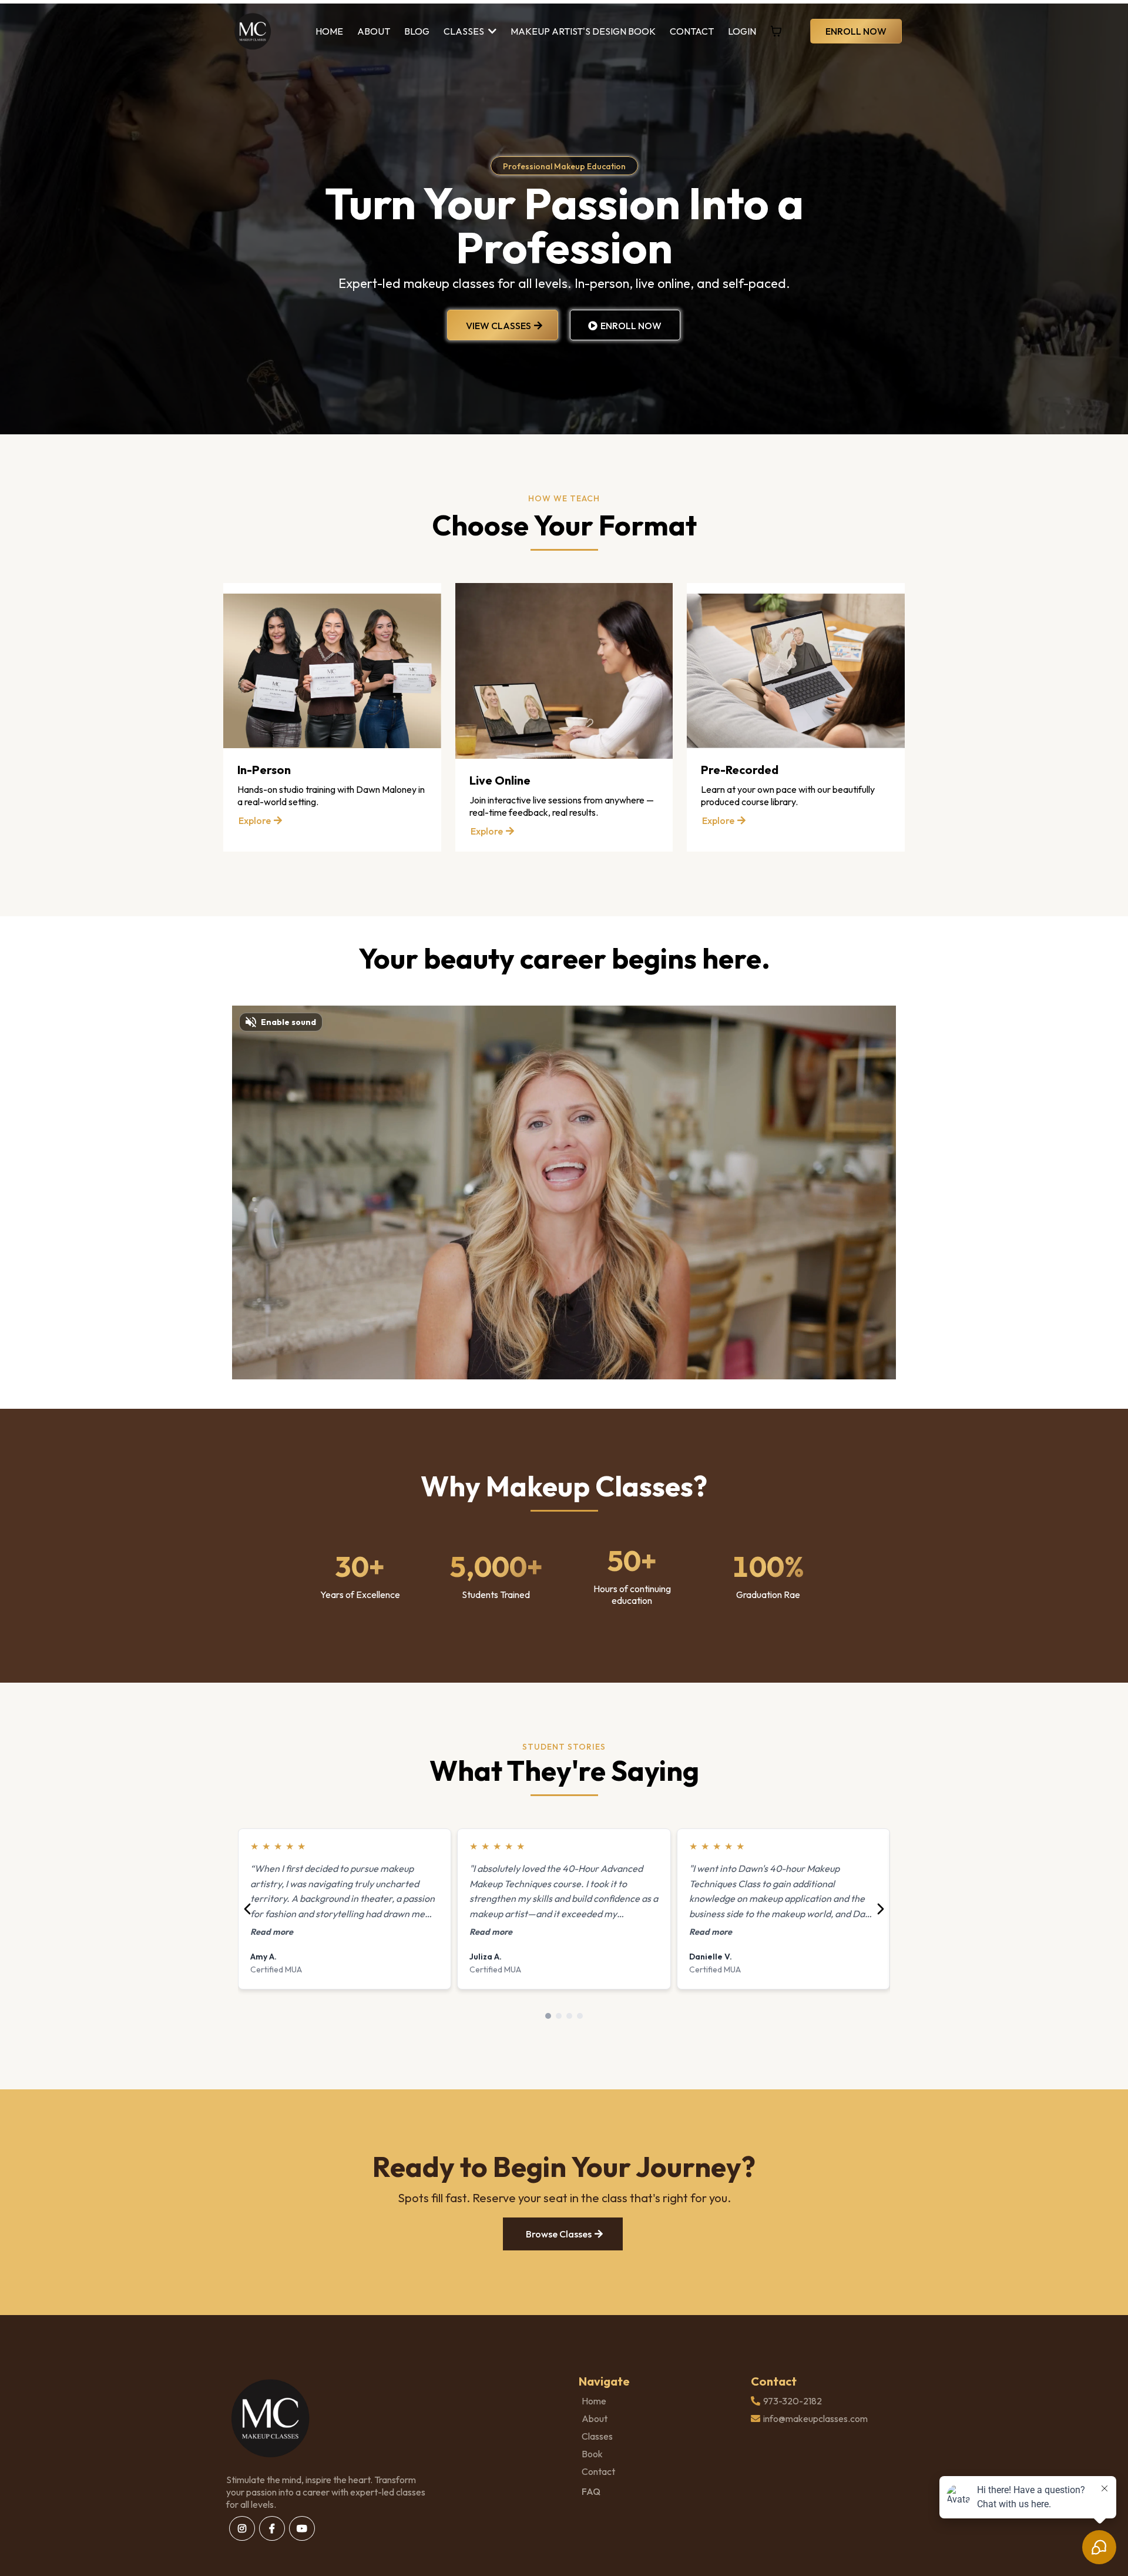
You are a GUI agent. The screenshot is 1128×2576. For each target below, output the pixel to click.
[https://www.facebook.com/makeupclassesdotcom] (272, 2528)
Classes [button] (465, 31)
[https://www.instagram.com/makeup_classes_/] (242, 2528)
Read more (272, 1932)
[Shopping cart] (776, 31)
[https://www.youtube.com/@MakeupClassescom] (302, 2528)
